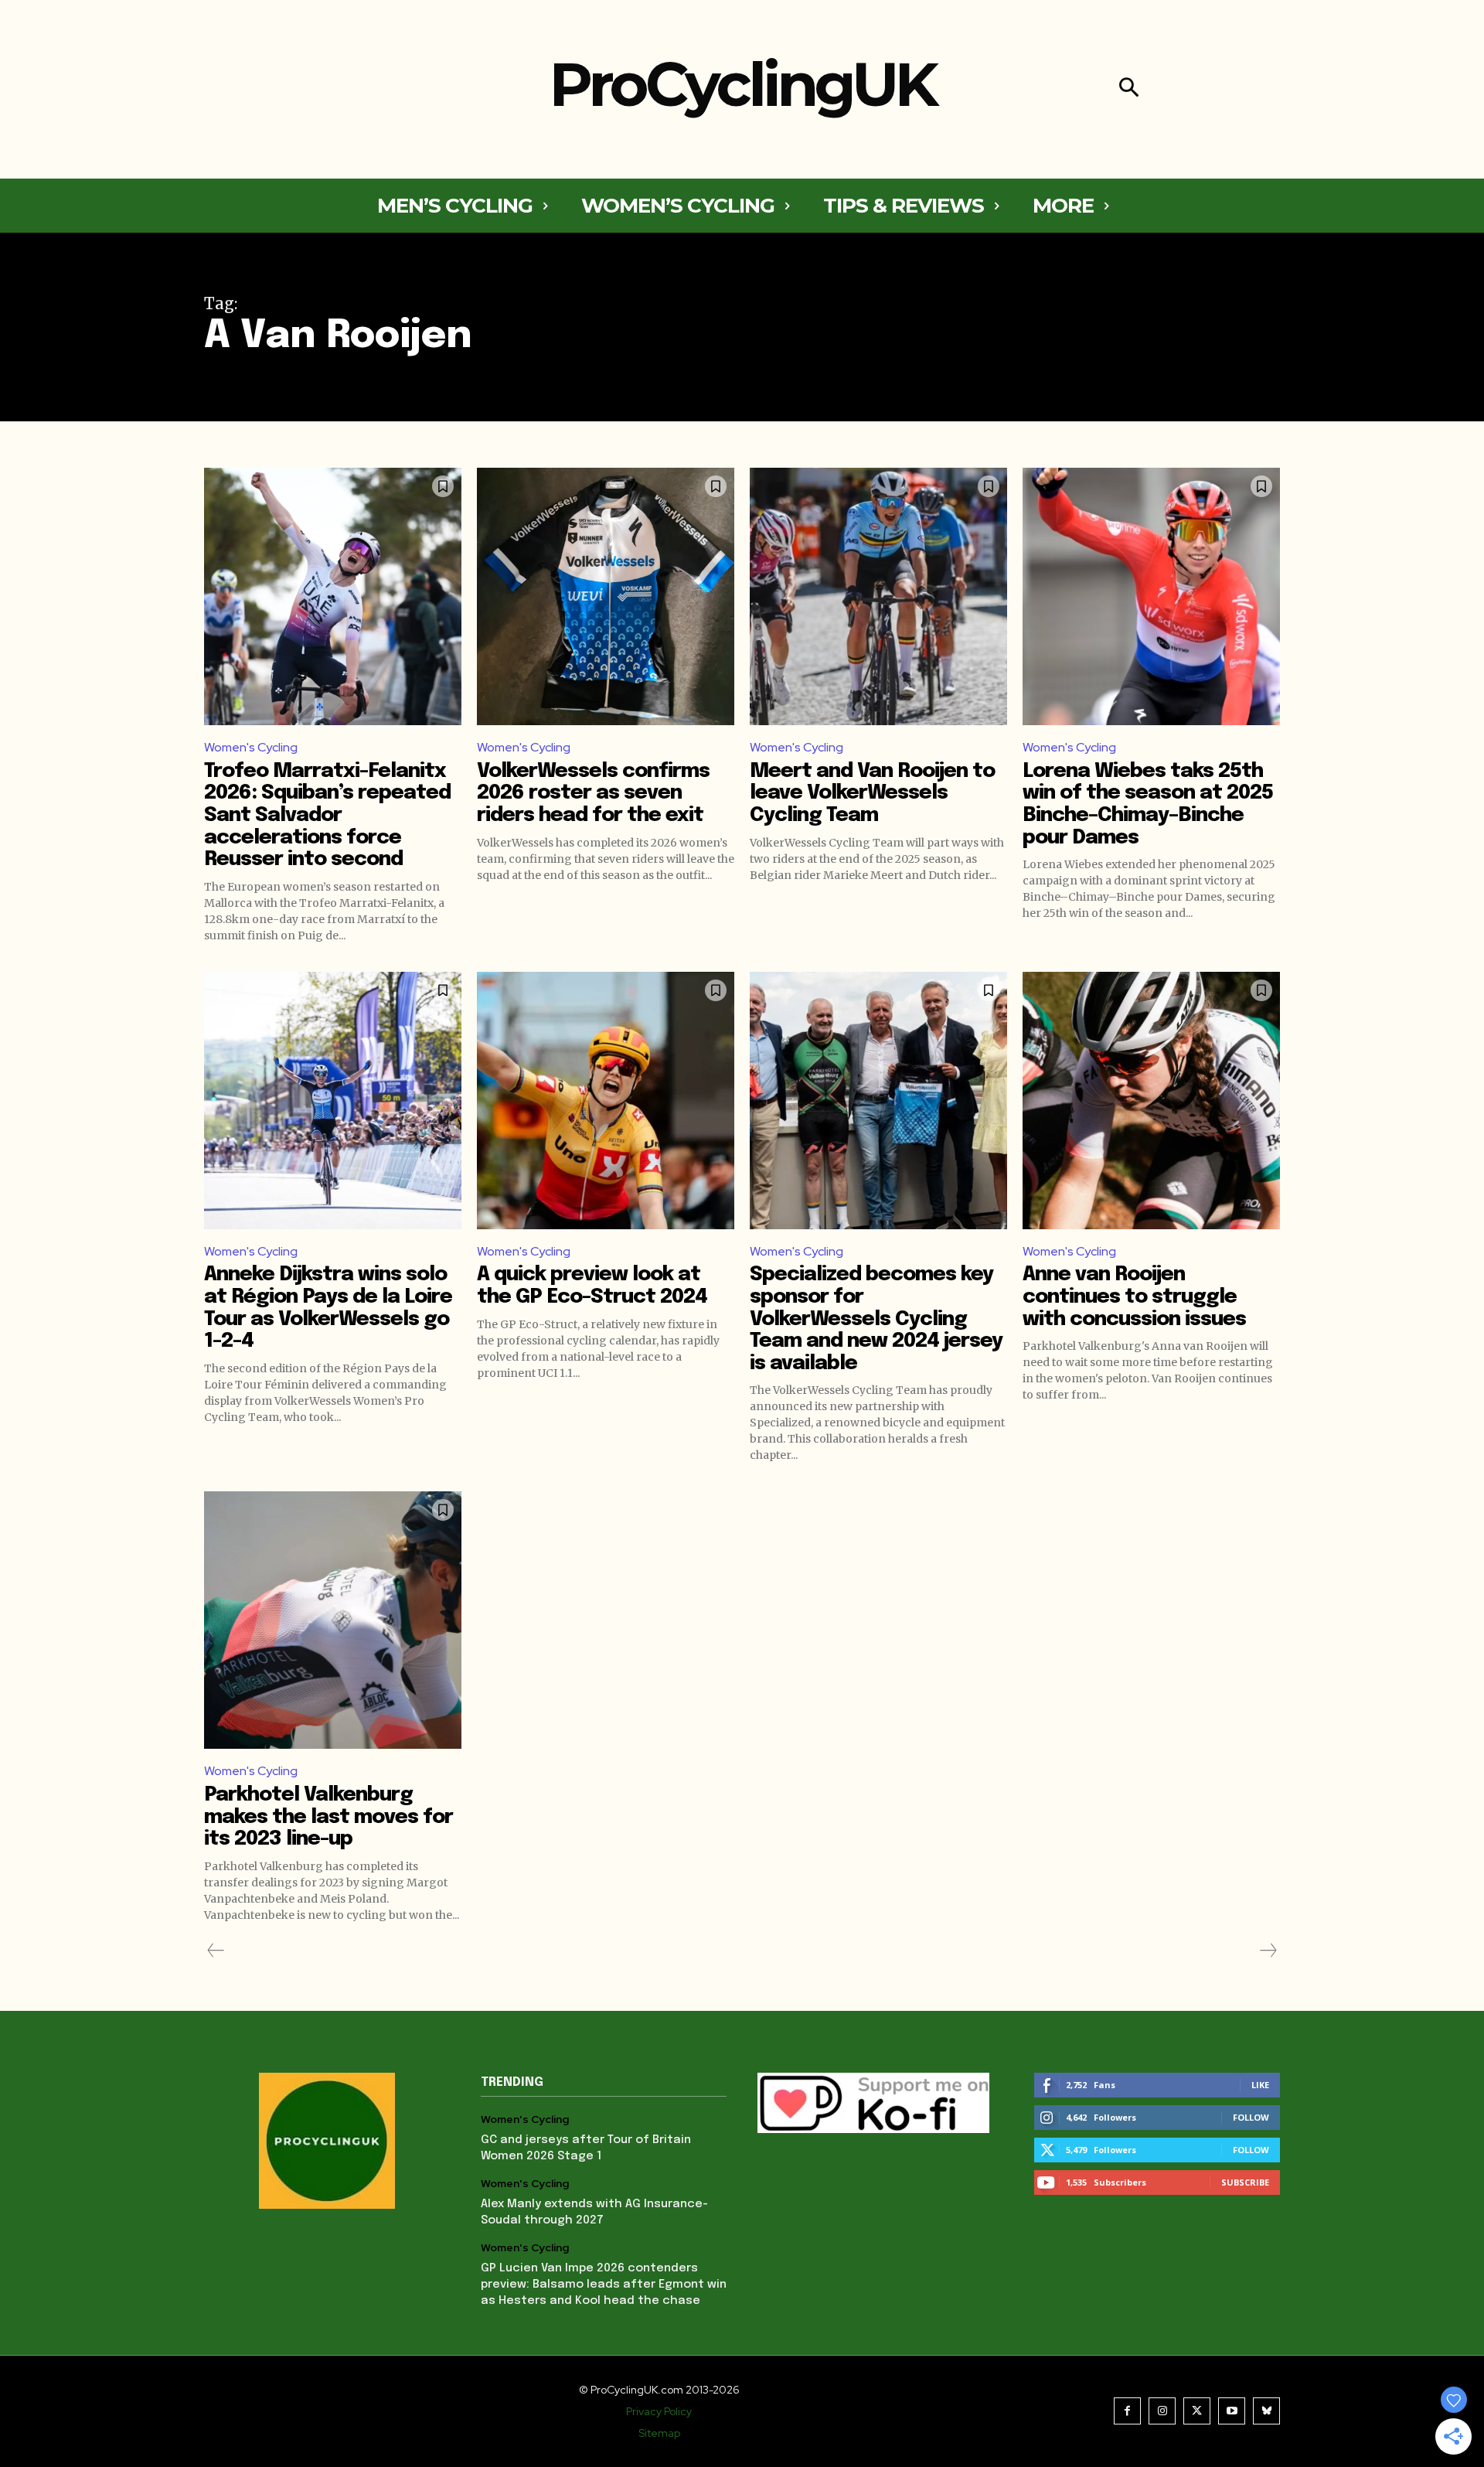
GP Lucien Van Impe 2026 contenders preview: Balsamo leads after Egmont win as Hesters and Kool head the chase (604, 2285)
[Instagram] (1162, 2411)
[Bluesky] (1266, 2411)
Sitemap (659, 2433)
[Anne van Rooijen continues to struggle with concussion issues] (1151, 1101)
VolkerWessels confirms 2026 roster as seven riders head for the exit (593, 793)
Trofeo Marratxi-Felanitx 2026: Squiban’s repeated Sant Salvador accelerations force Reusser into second (327, 815)
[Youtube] (1232, 2411)
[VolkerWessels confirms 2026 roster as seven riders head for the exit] (606, 596)
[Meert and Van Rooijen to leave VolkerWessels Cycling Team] (878, 596)
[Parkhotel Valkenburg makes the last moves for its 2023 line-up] (333, 1620)
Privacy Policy (659, 2411)
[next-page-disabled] (1268, 1951)
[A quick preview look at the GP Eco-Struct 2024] (606, 1101)
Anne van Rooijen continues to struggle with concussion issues (1134, 1297)
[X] (1197, 2411)
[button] (1129, 89)
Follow (1251, 2117)
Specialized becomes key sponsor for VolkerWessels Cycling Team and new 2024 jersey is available (876, 1319)
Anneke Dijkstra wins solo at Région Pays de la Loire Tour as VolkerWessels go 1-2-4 (328, 1308)
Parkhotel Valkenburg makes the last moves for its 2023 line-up (328, 1817)
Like (1260, 2085)
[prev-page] (216, 1951)
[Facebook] (1127, 2411)
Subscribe (1245, 2182)
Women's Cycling (251, 747)
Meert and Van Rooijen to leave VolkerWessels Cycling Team (872, 793)
